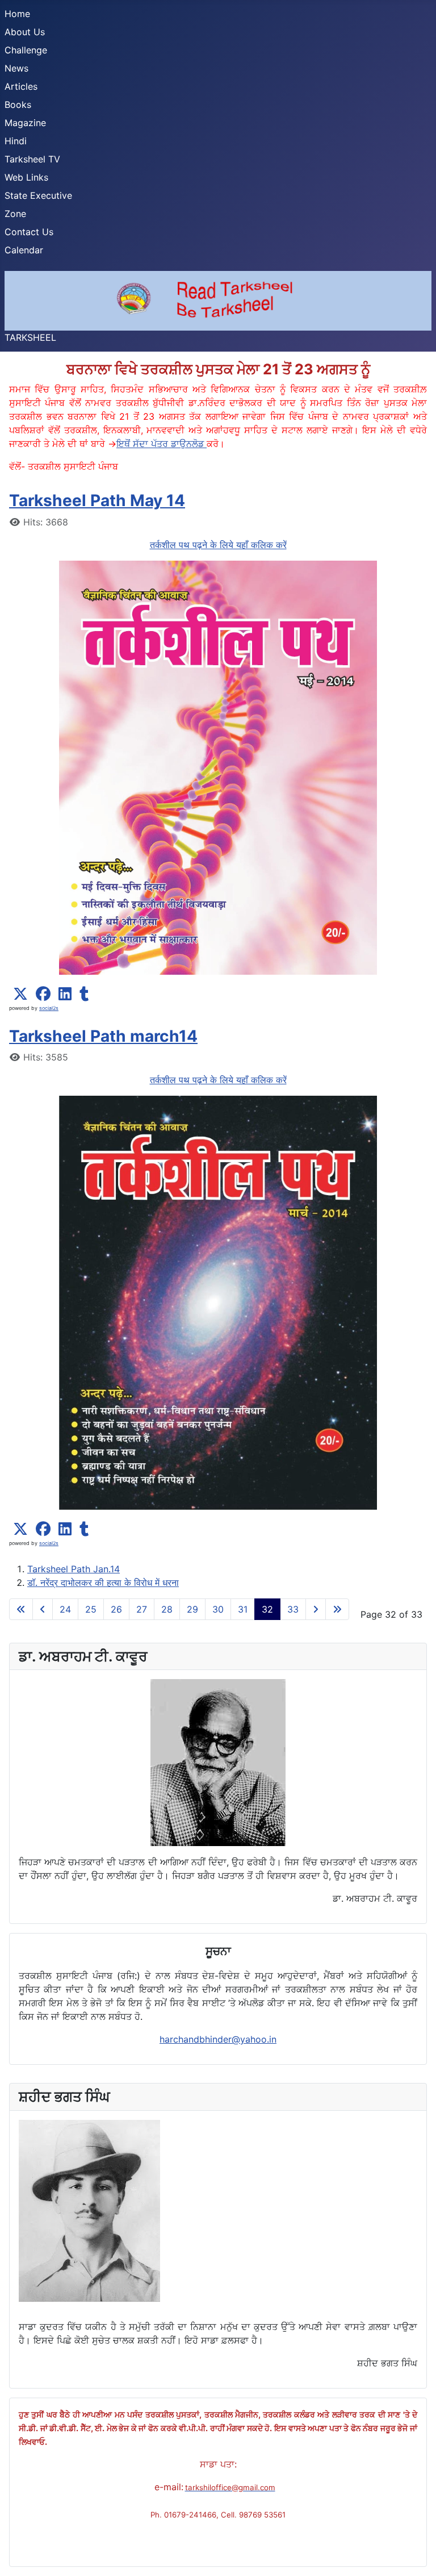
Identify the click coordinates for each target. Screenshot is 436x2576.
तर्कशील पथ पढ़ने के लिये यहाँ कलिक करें (218, 545)
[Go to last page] (337, 1609)
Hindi (16, 141)
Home (17, 14)
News (16, 68)
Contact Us (29, 232)
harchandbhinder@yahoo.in (218, 2039)
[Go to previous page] (43, 1609)
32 (267, 1609)
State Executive (38, 195)
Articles (21, 86)
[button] (20, 994)
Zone (15, 214)
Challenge (26, 50)
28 (167, 1609)
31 (243, 1609)
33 (293, 1609)
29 (192, 1609)
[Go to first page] (21, 1609)
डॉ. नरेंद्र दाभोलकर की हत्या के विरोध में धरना (103, 1583)
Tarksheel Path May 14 (97, 500)
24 (65, 1609)
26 (116, 1609)
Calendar (24, 250)
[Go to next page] (316, 1609)
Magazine (25, 123)
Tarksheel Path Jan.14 (74, 1569)
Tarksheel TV (32, 159)
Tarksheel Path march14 (103, 1036)
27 (142, 1609)
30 (218, 1609)
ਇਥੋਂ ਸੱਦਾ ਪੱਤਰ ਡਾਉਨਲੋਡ (162, 444)
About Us (25, 32)
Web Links (26, 177)
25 (91, 1609)
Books (18, 105)
